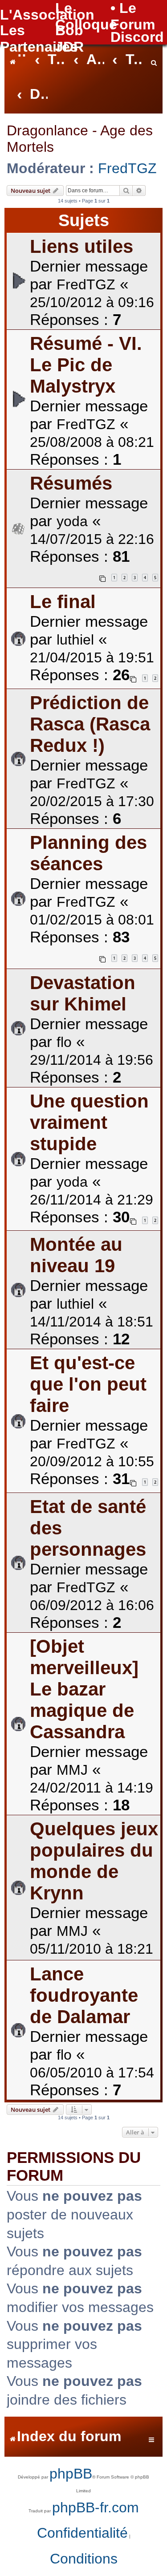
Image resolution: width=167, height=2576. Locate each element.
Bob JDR (69, 39)
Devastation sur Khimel (83, 993)
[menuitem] (154, 60)
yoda (72, 521)
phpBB (71, 2474)
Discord (137, 37)
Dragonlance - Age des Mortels (80, 139)
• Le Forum (133, 16)
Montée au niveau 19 (76, 1255)
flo (64, 1042)
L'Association (47, 15)
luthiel (75, 640)
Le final (63, 602)
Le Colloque (86, 16)
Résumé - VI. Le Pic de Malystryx (86, 365)
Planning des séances (88, 853)
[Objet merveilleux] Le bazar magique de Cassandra (84, 1689)
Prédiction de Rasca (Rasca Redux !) (90, 724)
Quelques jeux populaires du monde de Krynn (94, 1861)
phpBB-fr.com (96, 2507)
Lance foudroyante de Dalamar (84, 1995)
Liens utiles (81, 246)
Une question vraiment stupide (89, 1122)
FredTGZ (127, 168)
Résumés (71, 483)
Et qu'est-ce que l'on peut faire (88, 1384)
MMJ (72, 1770)
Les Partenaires (39, 39)
